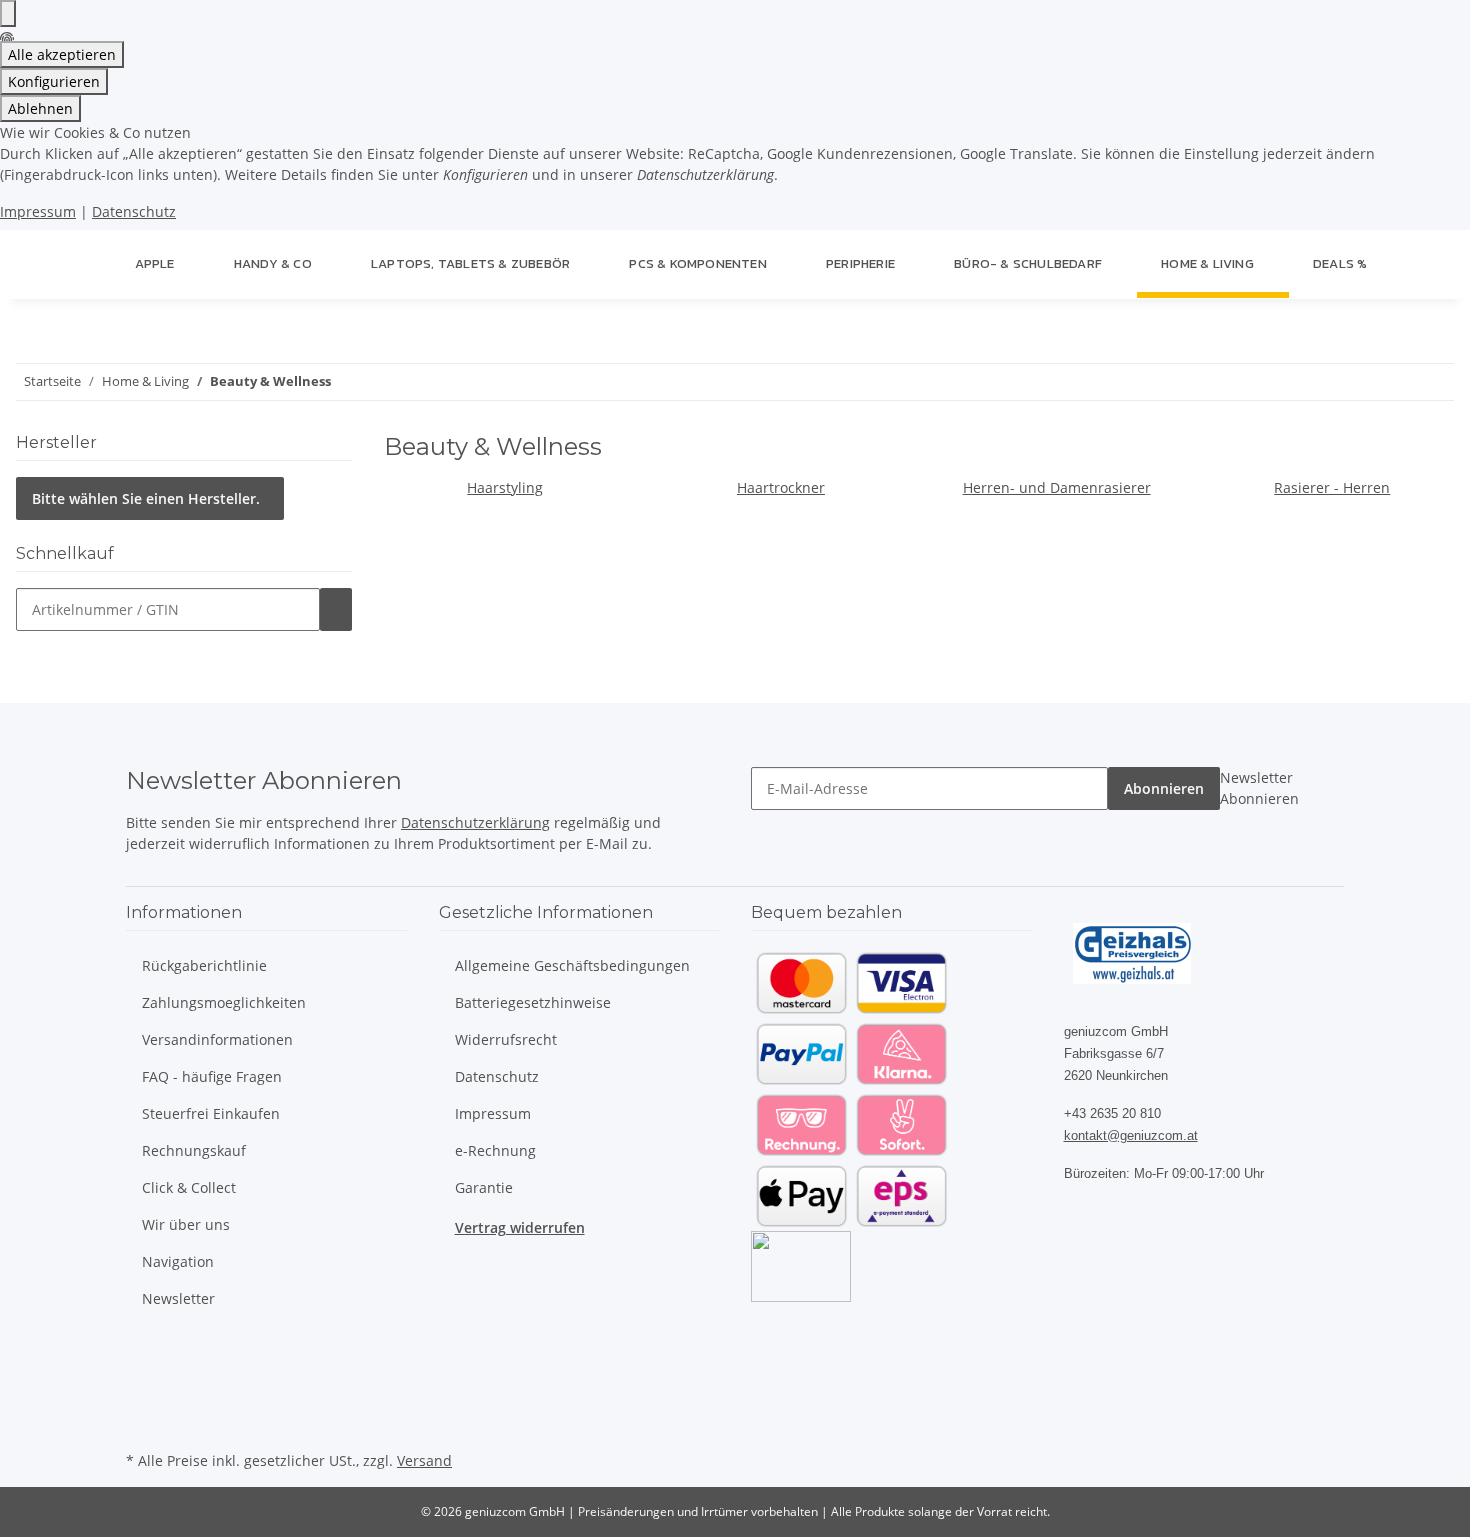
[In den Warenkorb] (336, 609)
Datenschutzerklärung (475, 822)
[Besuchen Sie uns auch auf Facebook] (142, 1353)
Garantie (484, 1187)
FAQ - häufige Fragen (212, 1076)
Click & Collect (189, 1187)
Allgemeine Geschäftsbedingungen (572, 965)
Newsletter (178, 1298)
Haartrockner (781, 487)
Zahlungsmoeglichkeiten (224, 1002)
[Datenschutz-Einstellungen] (8, 13)
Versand (424, 1460)
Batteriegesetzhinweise (533, 1002)
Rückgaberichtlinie (204, 965)
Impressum (38, 211)
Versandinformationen (217, 1039)
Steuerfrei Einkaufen (211, 1113)
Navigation (178, 1261)
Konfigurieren (54, 81)
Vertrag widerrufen (520, 1227)
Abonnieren (1164, 788)
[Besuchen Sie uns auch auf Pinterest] (142, 1400)
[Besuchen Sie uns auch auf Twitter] (142, 1376)
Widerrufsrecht (506, 1039)
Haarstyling (505, 487)
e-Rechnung (495, 1150)
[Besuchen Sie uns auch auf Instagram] (142, 1423)
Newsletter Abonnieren (1259, 788)
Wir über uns (186, 1224)
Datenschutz (134, 211)
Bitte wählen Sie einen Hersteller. (146, 498)
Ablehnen (40, 108)
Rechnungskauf (194, 1150)
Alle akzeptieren (62, 54)
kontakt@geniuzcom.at (1131, 1135)
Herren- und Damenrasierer (1057, 487)
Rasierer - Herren (1332, 487)
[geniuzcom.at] (87, 264)
